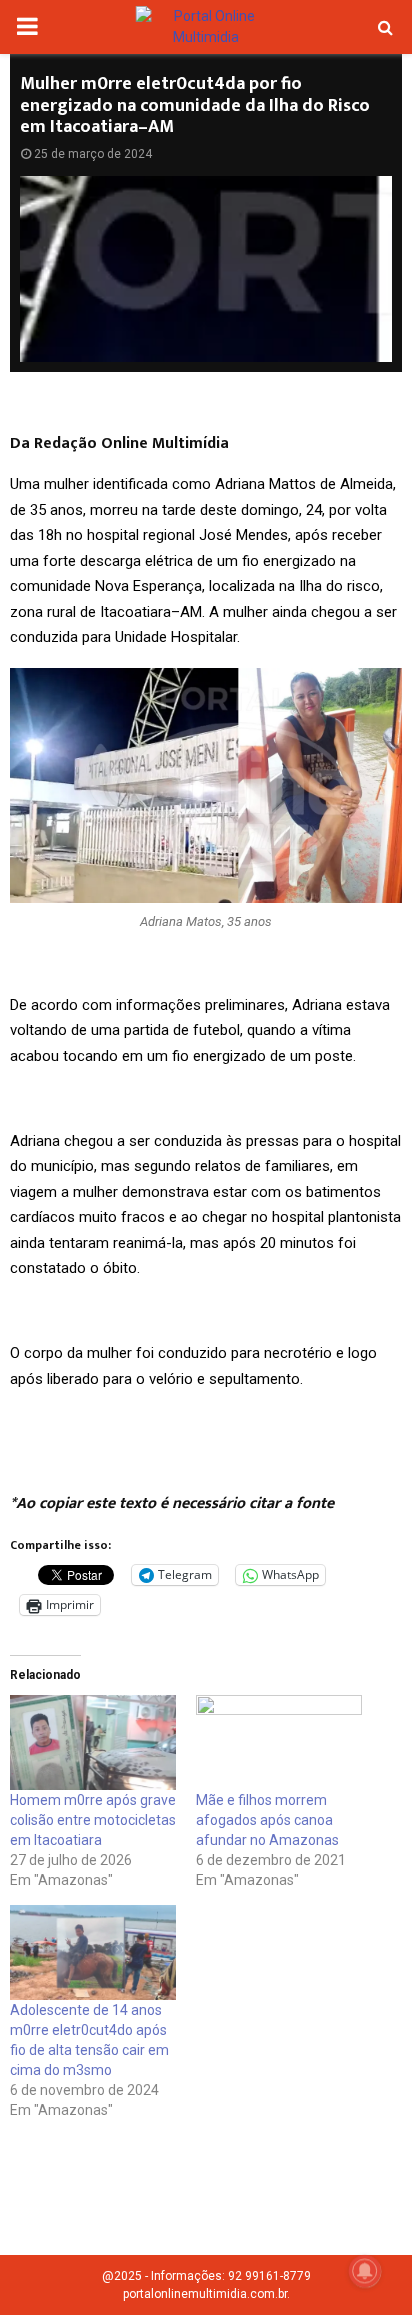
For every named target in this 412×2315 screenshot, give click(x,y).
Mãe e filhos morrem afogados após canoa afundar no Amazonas (267, 1820)
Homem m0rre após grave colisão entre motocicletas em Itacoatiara (93, 1820)
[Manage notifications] (365, 2271)
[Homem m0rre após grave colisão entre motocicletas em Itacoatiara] (93, 1742)
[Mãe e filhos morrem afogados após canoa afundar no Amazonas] (279, 1742)
